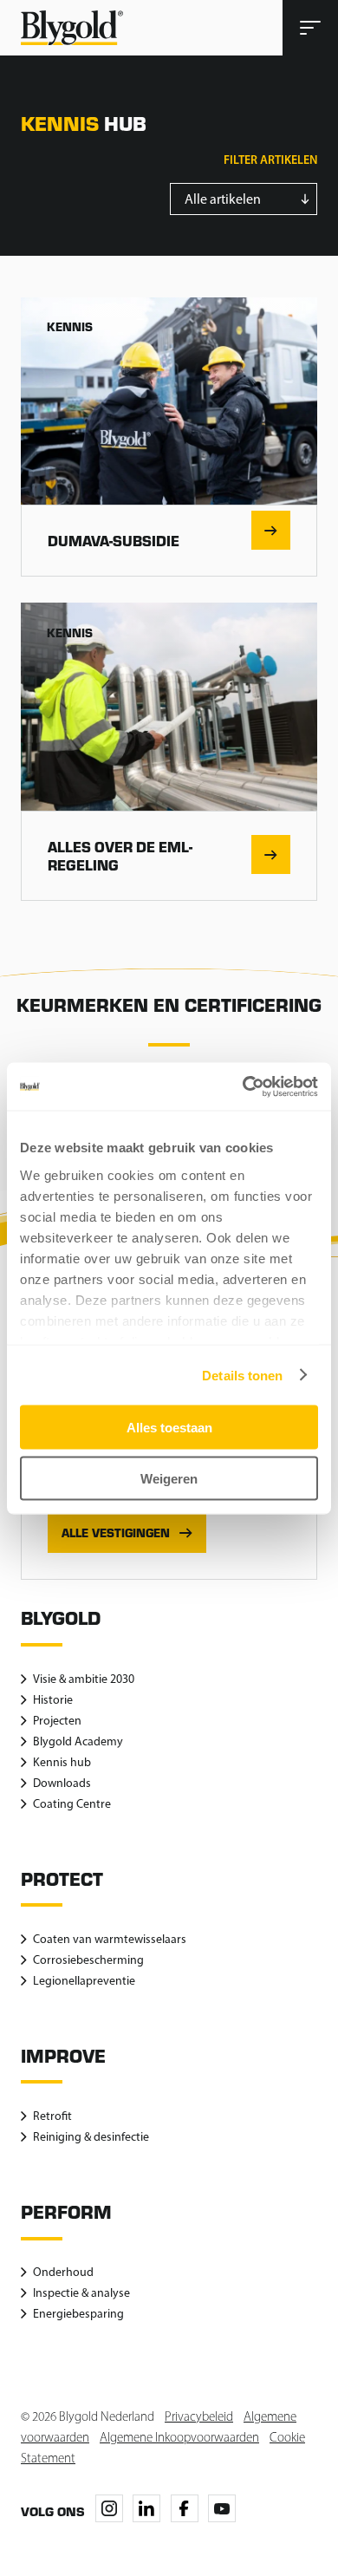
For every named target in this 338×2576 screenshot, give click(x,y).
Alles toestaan (169, 1428)
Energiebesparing (78, 2314)
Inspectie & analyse (81, 2293)
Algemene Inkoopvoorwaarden (179, 2437)
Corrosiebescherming (88, 1960)
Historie (53, 1700)
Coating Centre (72, 1804)
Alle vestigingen (116, 1533)
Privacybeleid (199, 2416)
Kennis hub (62, 1762)
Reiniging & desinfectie (91, 2137)
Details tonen (242, 1375)
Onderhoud (63, 2272)
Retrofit (52, 2116)
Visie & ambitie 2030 (84, 1679)
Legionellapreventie (84, 1981)
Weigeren (169, 1478)
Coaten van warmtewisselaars (110, 1939)
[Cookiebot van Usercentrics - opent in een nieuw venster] (243, 1086)
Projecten (57, 1721)
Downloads (62, 1783)
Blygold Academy (78, 1741)
